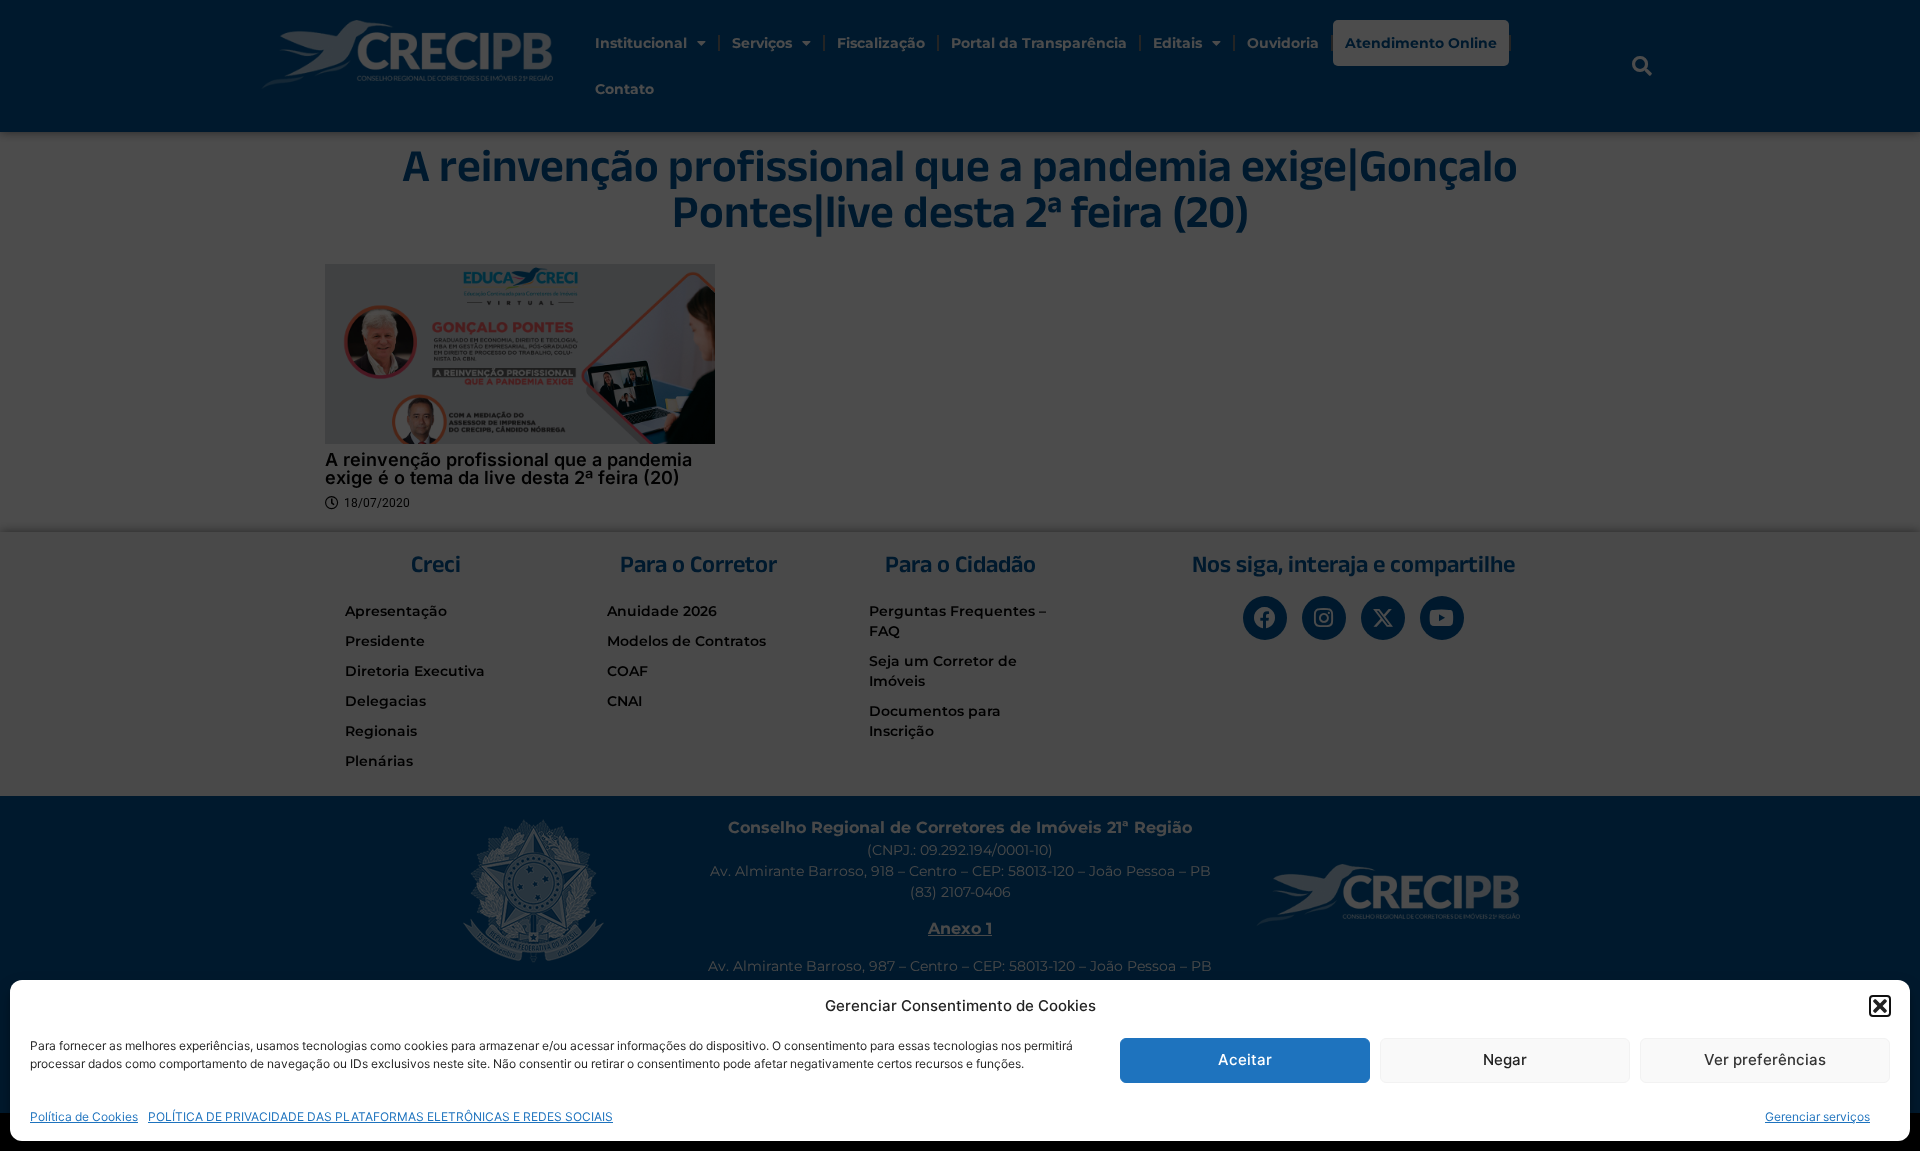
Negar (1505, 1059)
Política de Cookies (84, 1115)
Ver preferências (1765, 1059)
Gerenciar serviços (1817, 1115)
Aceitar (1245, 1059)
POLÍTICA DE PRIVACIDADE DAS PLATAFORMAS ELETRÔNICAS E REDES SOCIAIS (380, 1115)
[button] (1880, 1006)
